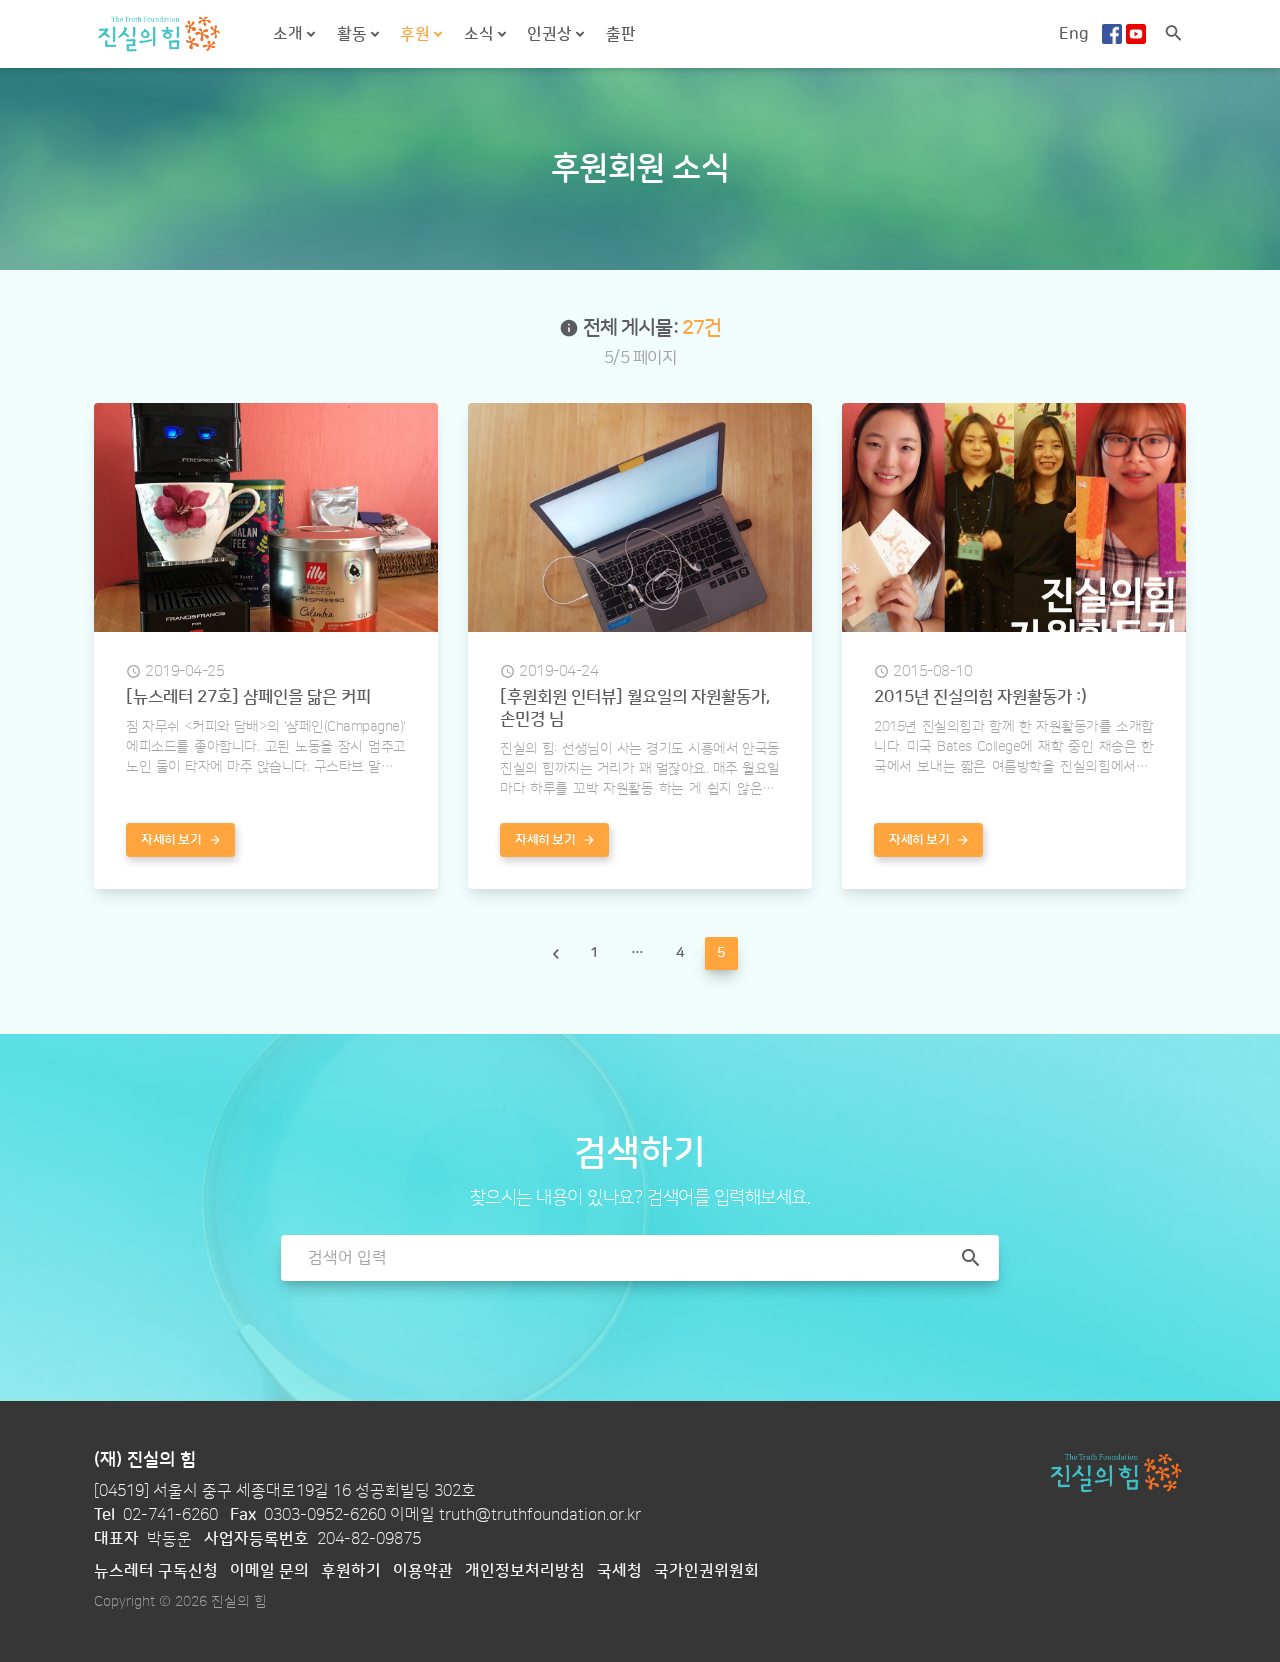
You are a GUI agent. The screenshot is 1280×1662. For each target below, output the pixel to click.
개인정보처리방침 (525, 1571)
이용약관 (423, 1571)
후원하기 (351, 1571)
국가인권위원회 (706, 1571)
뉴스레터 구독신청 (156, 1571)
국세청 (619, 1571)
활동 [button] (354, 34)
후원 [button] (417, 34)
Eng (1074, 34)
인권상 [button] (551, 34)
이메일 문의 (269, 1571)
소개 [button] (290, 34)
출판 (621, 34)
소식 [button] (481, 34)
